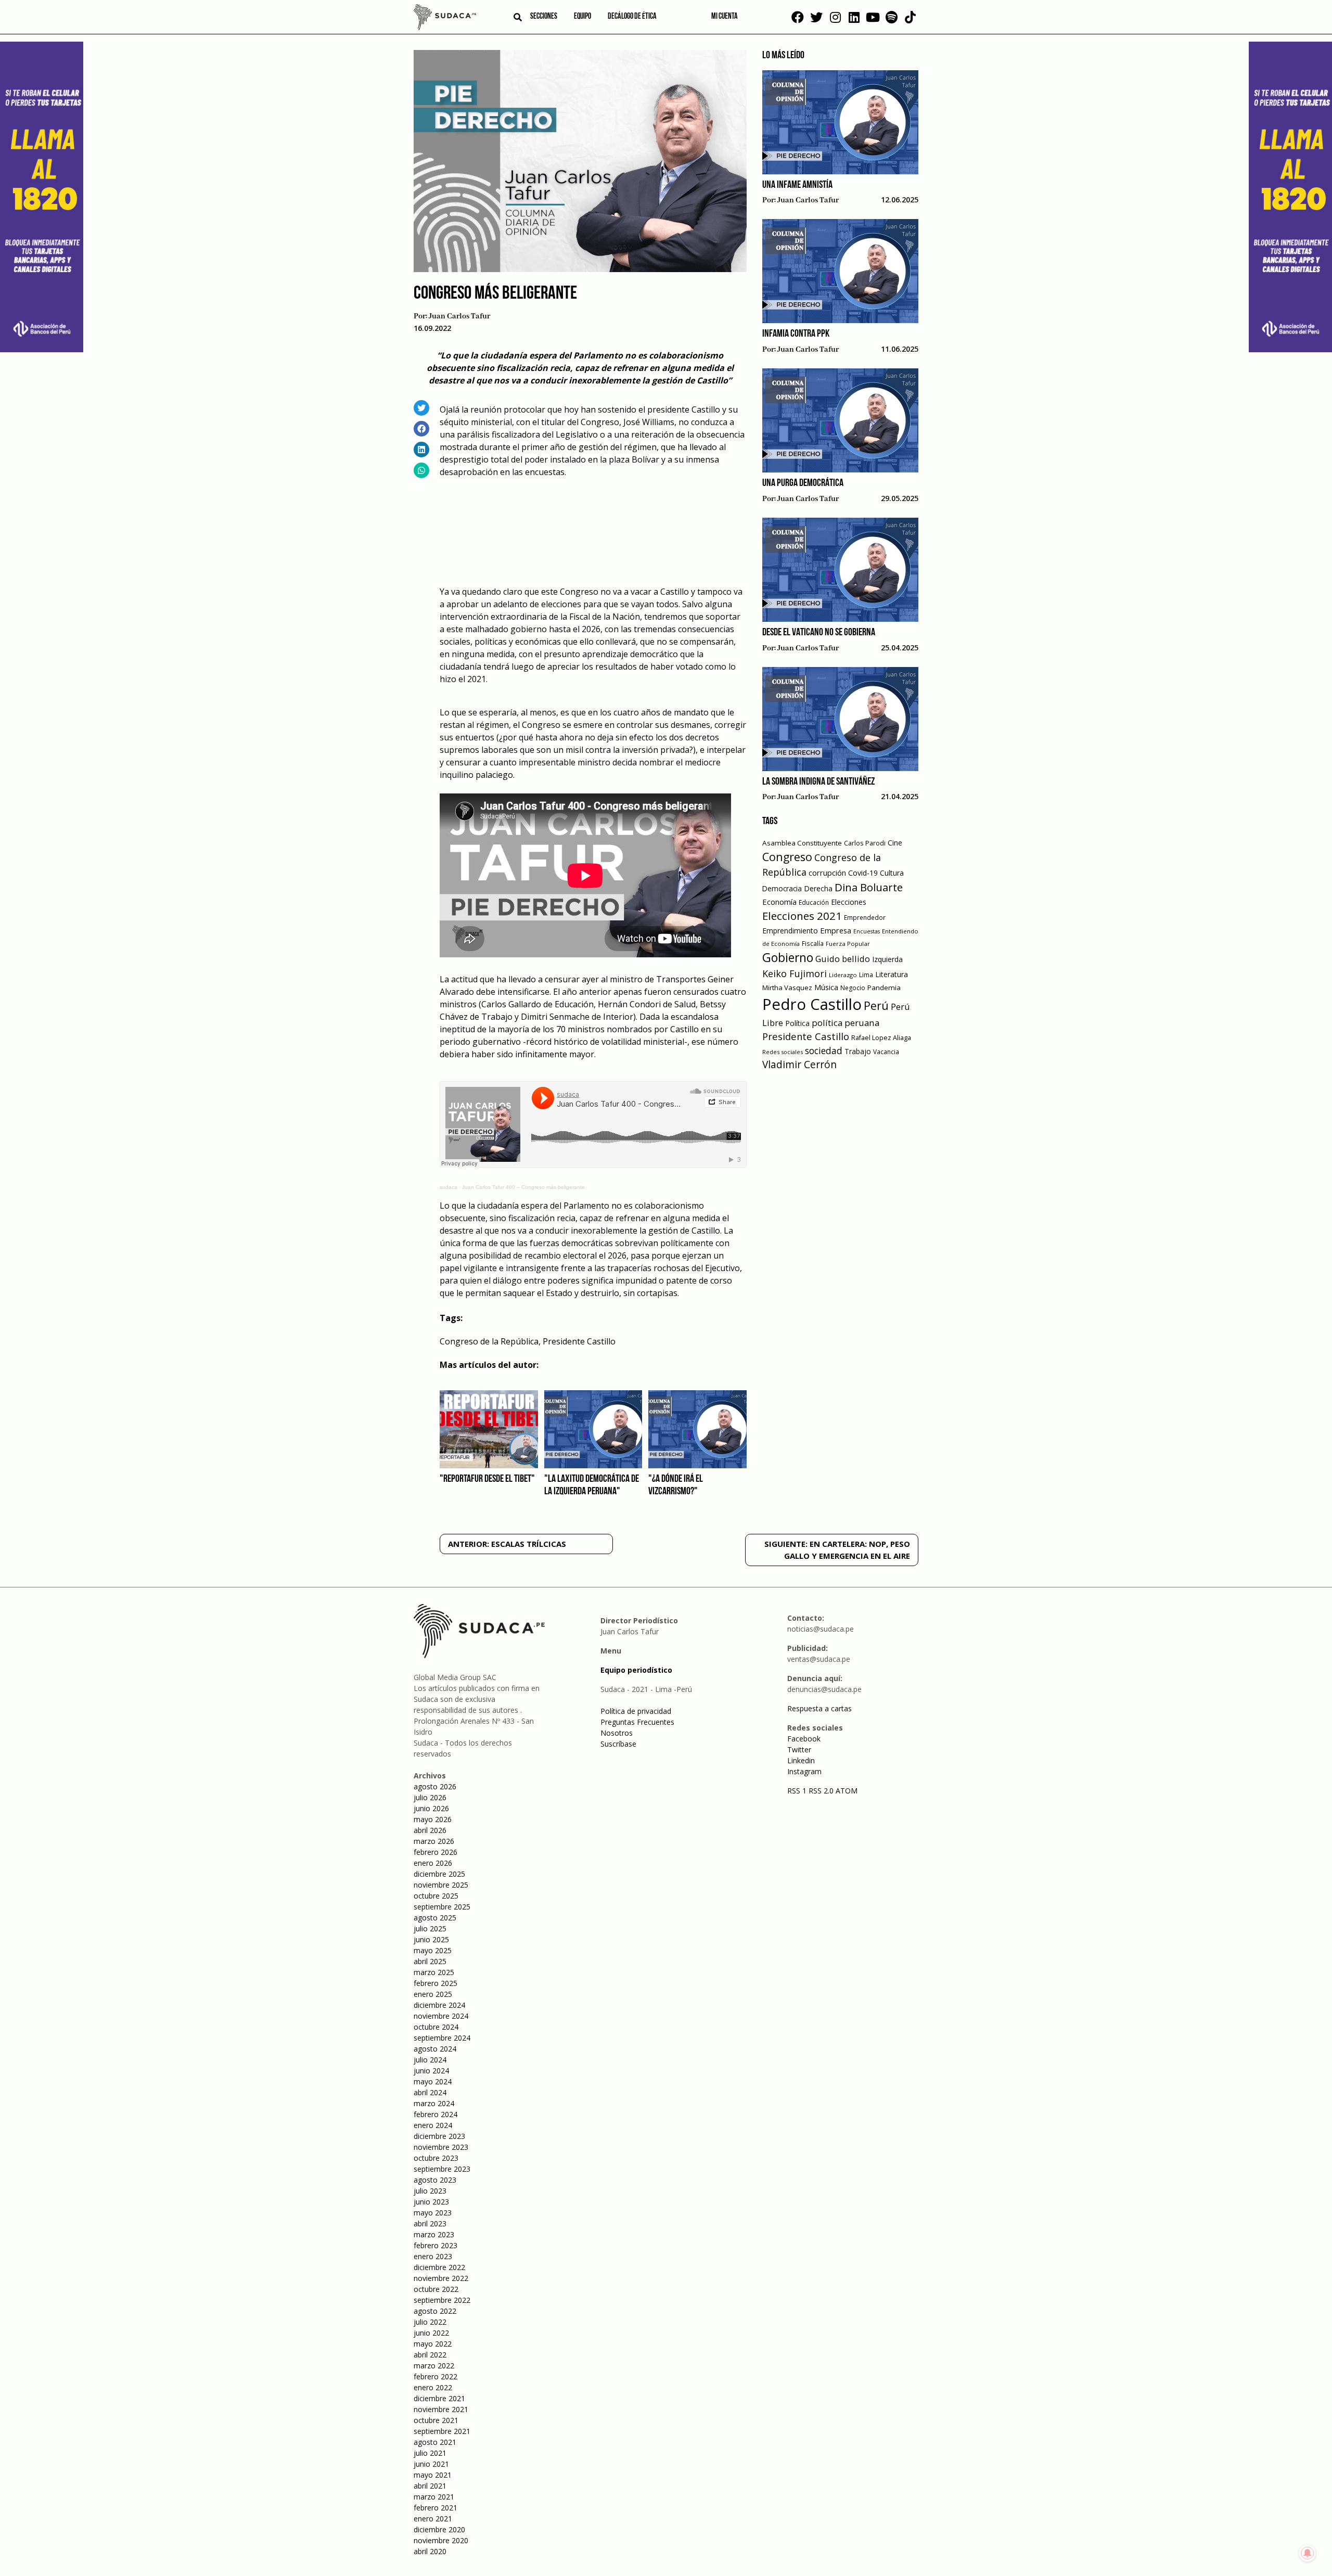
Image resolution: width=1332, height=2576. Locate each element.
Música (826, 987)
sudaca (449, 1187)
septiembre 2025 (442, 1907)
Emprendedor (865, 917)
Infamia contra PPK (796, 334)
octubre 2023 (436, 2158)
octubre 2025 (436, 1896)
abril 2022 (430, 2355)
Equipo (582, 17)
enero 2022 (433, 2387)
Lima (866, 975)
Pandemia (884, 988)
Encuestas (867, 931)
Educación (814, 902)
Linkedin (801, 1760)
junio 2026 (431, 1808)
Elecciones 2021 (802, 916)
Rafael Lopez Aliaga (881, 1038)
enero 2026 (433, 1863)
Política (797, 1023)
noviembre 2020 (441, 2540)
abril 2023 (430, 2223)
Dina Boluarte (869, 887)
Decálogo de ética (632, 17)
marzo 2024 (434, 2103)
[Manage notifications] (1308, 2553)
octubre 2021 (436, 2420)
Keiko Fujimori (795, 973)
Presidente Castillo (579, 1341)
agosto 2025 (435, 1918)
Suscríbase (618, 1744)
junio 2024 (431, 2071)
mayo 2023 (433, 2213)
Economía (779, 902)
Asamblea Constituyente (802, 843)
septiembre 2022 (442, 2300)
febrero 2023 (436, 2245)
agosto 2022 (435, 2311)
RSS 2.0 (821, 1791)
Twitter (799, 1750)
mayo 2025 (433, 1950)
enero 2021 (433, 2519)
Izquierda (887, 959)
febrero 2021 (436, 2508)
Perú (876, 1005)
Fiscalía (813, 944)
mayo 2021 (433, 2475)
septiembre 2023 (442, 2169)
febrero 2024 (436, 2114)
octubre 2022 (436, 2289)
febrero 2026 (436, 1852)
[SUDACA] (445, 19)
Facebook (804, 1739)
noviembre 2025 (441, 1885)
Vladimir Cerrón (799, 1065)
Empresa (836, 930)
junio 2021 (431, 2464)
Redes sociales (783, 1052)
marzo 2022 (434, 2366)
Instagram (804, 1771)
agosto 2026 (435, 1786)
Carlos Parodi (865, 843)
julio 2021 (430, 2453)
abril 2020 (430, 2551)
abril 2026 (430, 1830)
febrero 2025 (436, 1983)
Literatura (892, 974)
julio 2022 (430, 2322)
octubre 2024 (436, 2027)
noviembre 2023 (441, 2147)
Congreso (787, 857)
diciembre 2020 (439, 2529)
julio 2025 (430, 1928)
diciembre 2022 (439, 2267)
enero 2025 (433, 1994)
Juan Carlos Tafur (459, 316)
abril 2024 (430, 2092)
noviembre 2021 (441, 2409)
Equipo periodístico (636, 1670)
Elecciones (849, 902)
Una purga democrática (803, 483)
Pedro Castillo (812, 1004)
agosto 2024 (435, 2049)
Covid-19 (863, 873)
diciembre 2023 (439, 2136)
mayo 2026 (433, 1819)
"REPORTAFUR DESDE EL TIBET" (487, 1479)
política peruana (846, 1023)
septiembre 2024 (442, 2038)
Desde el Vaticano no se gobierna (819, 633)
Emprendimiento (790, 931)
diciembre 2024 (439, 2005)
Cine (895, 843)
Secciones (544, 17)
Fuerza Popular (848, 944)
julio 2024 (430, 2060)
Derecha (818, 888)
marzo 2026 (434, 1841)
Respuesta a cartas (819, 1708)
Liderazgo (843, 975)
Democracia (782, 888)
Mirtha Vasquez (787, 988)
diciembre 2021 (439, 2398)
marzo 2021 (434, 2497)
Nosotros (617, 1733)
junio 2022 (431, 2333)
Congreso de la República (489, 1341)
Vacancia (886, 1052)
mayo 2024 (433, 2081)
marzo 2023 (434, 2234)
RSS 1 (798, 1791)
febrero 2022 (436, 2376)
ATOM (847, 1791)
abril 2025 (430, 1961)
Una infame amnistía (797, 185)
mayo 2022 (433, 2344)
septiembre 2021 (442, 2431)
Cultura (892, 873)
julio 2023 (430, 2191)
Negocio (853, 988)
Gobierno (788, 958)
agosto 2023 (435, 2180)
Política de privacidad (636, 1711)
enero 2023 (433, 2256)
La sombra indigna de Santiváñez (818, 782)
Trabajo (858, 1051)
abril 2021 (430, 2486)
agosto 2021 (435, 2442)
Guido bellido (843, 959)
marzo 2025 (434, 1972)
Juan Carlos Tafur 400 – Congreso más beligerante (523, 1187)
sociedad (824, 1050)
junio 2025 (431, 1939)
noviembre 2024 (441, 2016)
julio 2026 (430, 1797)
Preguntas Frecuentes (637, 1722)
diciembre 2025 (439, 1874)
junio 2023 (431, 2202)
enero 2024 (433, 2125)
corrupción (827, 873)
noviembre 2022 (441, 2278)
